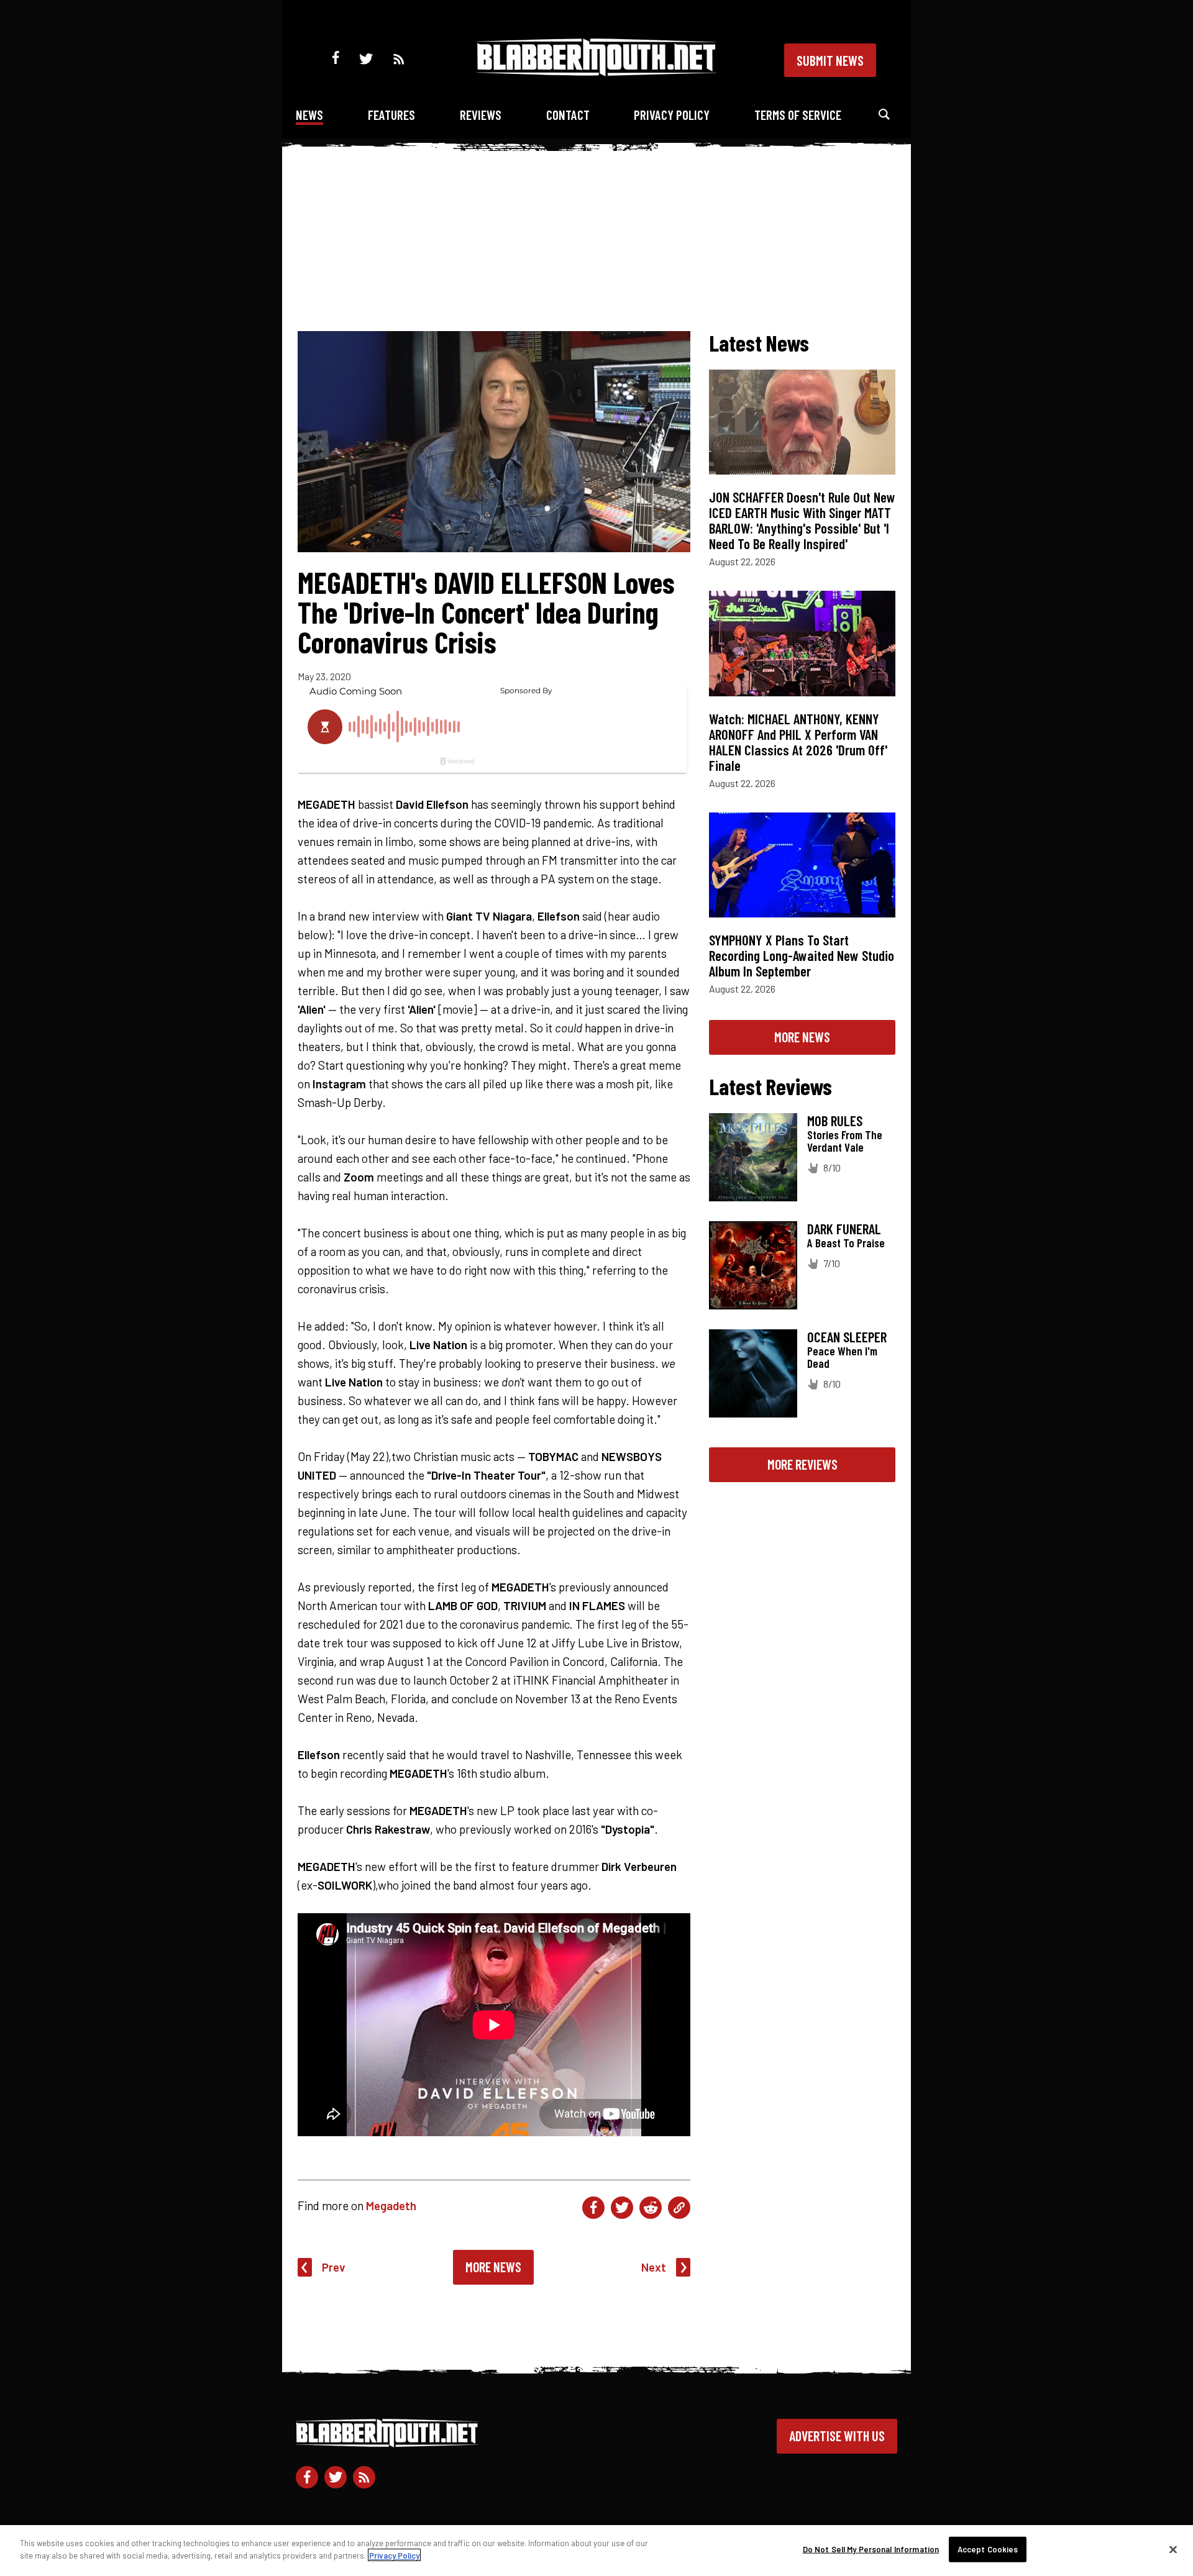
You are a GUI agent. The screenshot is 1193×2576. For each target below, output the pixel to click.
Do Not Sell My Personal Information (871, 2549)
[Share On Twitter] (622, 2208)
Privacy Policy (672, 115)
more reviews (802, 1464)
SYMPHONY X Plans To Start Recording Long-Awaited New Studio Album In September (802, 955)
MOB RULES (835, 1121)
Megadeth (391, 2205)
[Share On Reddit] (651, 2208)
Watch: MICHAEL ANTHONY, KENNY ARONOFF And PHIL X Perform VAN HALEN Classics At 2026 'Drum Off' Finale (798, 742)
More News (493, 2267)
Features (391, 115)
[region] (596, 2551)
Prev (334, 2267)
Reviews (481, 115)
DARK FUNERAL (844, 1229)
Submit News (830, 60)
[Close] (1173, 2549)
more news (802, 1037)
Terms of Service (798, 115)
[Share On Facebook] (593, 2208)
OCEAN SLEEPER (847, 1337)
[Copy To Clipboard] (679, 2208)
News (309, 115)
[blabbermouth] (596, 72)
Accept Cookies (988, 2549)
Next (654, 2267)
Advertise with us (837, 2436)
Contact (568, 115)
